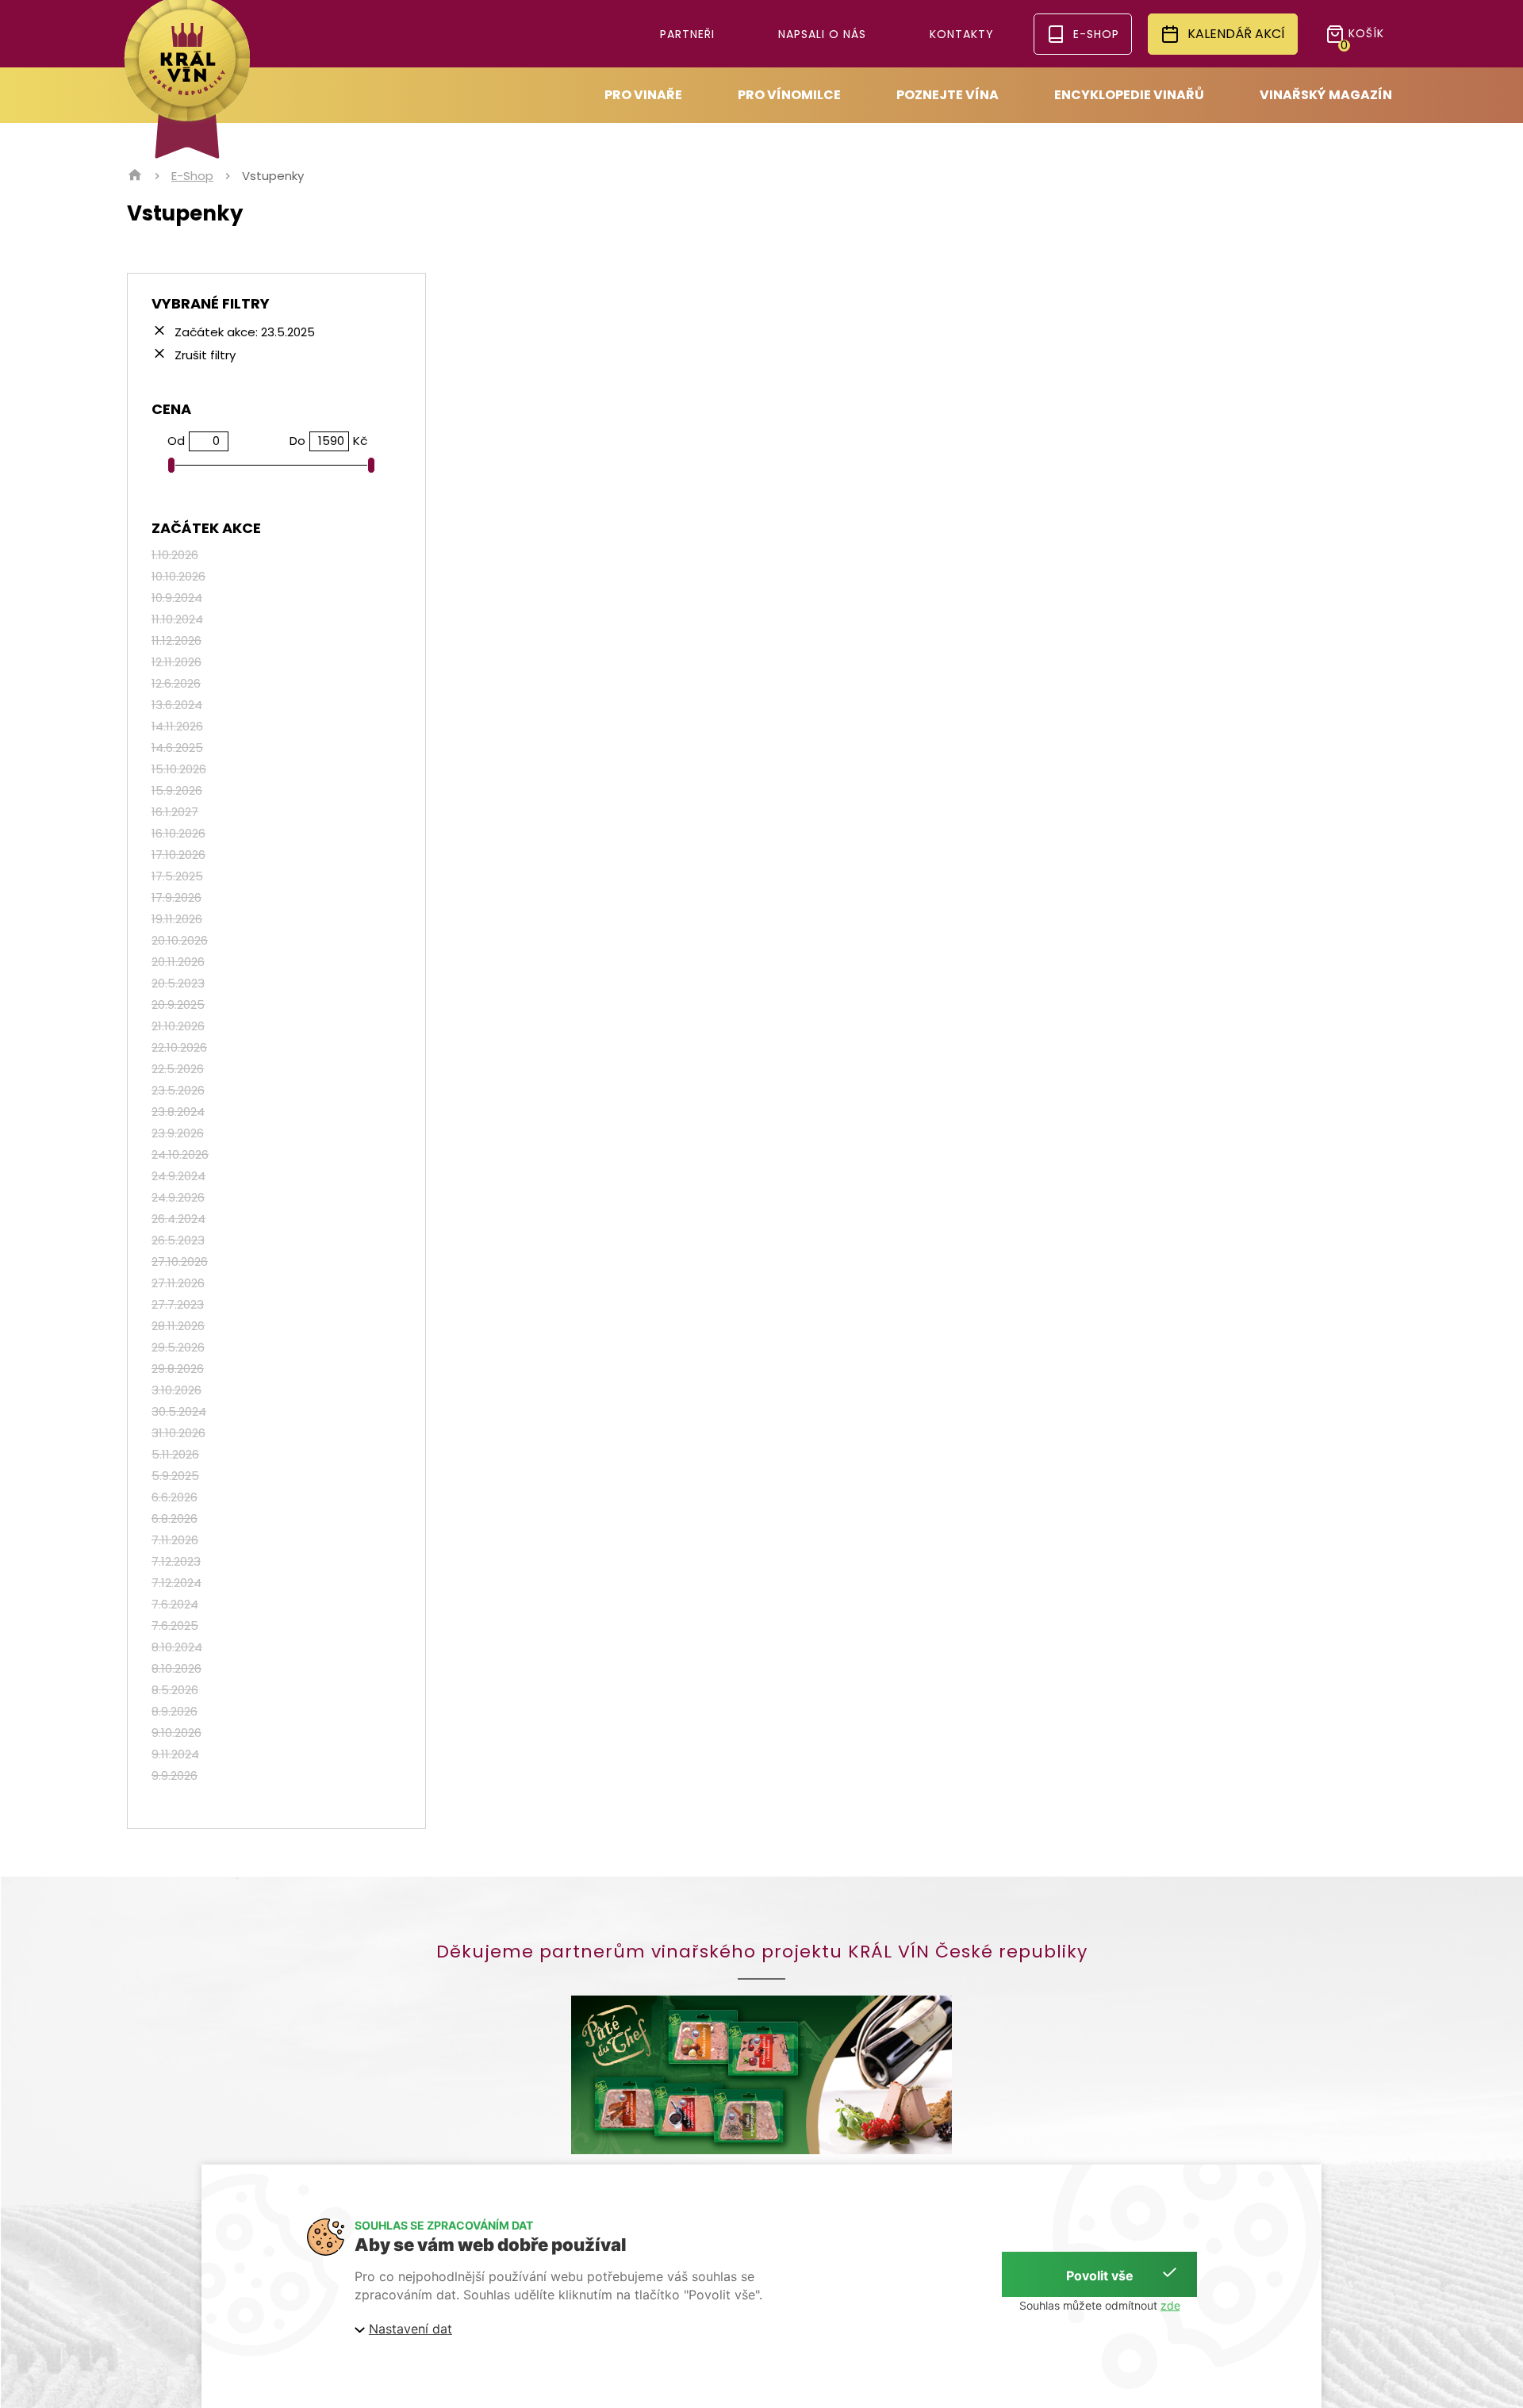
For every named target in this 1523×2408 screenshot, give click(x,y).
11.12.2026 (176, 640)
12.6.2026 (176, 683)
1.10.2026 (175, 555)
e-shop (1096, 34)
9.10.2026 (176, 1733)
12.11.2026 (176, 662)
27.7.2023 (178, 1304)
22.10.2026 (179, 1047)
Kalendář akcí (1236, 34)
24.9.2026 (178, 1197)
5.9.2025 (175, 1476)
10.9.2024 (177, 598)
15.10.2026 (179, 769)
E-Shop (192, 176)
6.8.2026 (175, 1518)
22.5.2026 (178, 1069)
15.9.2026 (177, 790)
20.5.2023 (178, 983)
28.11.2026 (178, 1326)
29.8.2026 (178, 1369)
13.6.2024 (177, 705)
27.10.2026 (180, 1262)
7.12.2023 (176, 1561)
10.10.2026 (178, 576)
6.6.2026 (175, 1497)
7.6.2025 (175, 1626)
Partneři (687, 34)
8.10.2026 (176, 1668)
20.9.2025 (178, 1005)
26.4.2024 (178, 1219)
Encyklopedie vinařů (1129, 95)
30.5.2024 (179, 1411)
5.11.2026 (175, 1454)
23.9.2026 (178, 1133)
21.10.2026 (178, 1026)
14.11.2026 (177, 726)
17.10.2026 (178, 855)
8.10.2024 (177, 1647)
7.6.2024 (175, 1604)
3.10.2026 (176, 1390)
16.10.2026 (178, 833)
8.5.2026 (175, 1690)
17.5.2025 (177, 876)
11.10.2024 (177, 619)
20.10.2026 (180, 940)
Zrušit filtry (203, 354)
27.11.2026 (178, 1283)
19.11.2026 (177, 919)
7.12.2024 (176, 1583)
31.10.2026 (178, 1433)
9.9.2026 (175, 1775)
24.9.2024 (178, 1176)
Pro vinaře (643, 95)
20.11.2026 (178, 962)
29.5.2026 (178, 1347)
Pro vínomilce (789, 95)
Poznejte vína (948, 95)
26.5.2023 (178, 1240)
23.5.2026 (178, 1090)
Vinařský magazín (1326, 95)
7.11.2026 (175, 1540)
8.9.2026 (175, 1711)
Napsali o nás (822, 34)
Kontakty (962, 34)
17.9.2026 (176, 897)
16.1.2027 (175, 812)
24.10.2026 (180, 1154)
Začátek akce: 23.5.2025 (243, 331)
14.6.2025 (177, 748)
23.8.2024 (178, 1112)
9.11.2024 (175, 1754)
